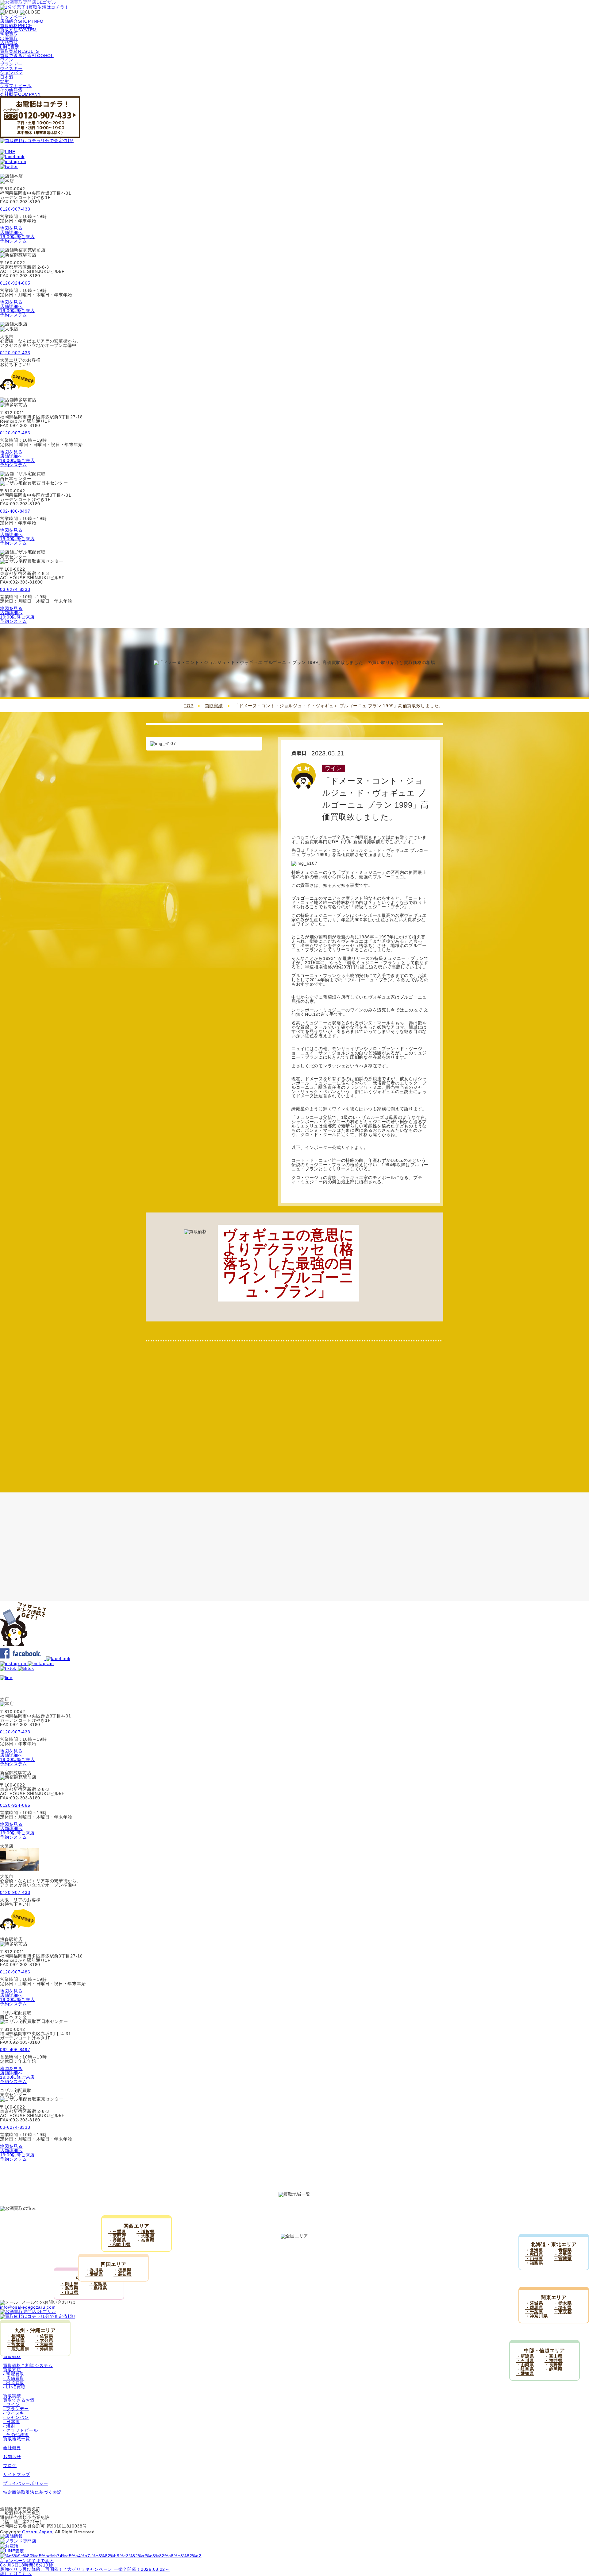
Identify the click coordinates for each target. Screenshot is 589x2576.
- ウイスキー (16, 2413)
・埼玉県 (563, 2307)
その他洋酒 (11, 90)
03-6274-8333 (15, 589)
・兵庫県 (117, 2240)
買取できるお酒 (19, 2400)
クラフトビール (16, 86)
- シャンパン (16, 2417)
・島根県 (98, 2288)
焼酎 (4, 81)
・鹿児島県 (18, 2349)
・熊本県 (16, 2345)
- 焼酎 (9, 2426)
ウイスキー (11, 68)
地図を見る (11, 228)
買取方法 (12, 2370)
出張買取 (9, 38)
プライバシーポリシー (26, 2483)
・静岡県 (554, 2369)
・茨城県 (534, 2303)
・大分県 (44, 2340)
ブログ (10, 2465)
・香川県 (94, 2270)
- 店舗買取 (14, 2378)
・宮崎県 (44, 2345)
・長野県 (554, 2365)
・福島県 (534, 2263)
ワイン (7, 60)
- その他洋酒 (16, 2434)
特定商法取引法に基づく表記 (32, 2492)
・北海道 (534, 2250)
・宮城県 (563, 2259)
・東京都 (563, 2312)
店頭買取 (9, 43)
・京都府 (117, 2236)
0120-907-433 (15, 209)
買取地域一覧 (17, 2439)
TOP (189, 706)
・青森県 (563, 2250)
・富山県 (554, 2356)
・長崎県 (16, 2340)
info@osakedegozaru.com (28, 2307)
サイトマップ (17, 2474)
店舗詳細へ (11, 232)
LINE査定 (10, 47)
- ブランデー (16, 2409)
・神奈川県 (537, 2316)
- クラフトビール (20, 2430)
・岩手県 (563, 2254)
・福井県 (554, 2361)
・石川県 (525, 2361)
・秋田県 (534, 2254)
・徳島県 (123, 2270)
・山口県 (69, 2292)
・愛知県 (525, 2373)
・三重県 (117, 2232)
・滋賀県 (146, 2232)
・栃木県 (563, 2303)
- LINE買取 (14, 2387)
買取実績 (214, 706)
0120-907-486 (15, 433)
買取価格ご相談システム (28, 2365)
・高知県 (123, 2274)
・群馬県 (534, 2307)
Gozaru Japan (37, 2532)
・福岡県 (16, 2336)
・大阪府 (146, 2236)
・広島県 (98, 2284)
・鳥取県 (69, 2288)
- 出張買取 (14, 2383)
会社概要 (12, 2448)
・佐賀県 (44, 2336)
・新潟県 (525, 2356)
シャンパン (11, 73)
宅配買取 (9, 34)
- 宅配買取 (14, 2374)
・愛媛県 (94, 2274)
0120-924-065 (15, 283)
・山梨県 (525, 2365)
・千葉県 (534, 2312)
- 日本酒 (12, 2422)
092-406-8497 (15, 511)
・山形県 (534, 2259)
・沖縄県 (44, 2349)
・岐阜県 (525, 2369)
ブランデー (11, 64)
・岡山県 (69, 2284)
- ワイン (12, 2404)
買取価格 (12, 2357)
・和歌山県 (119, 2244)
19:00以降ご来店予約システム (17, 239)
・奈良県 (146, 2240)
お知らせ (12, 2457)
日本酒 (7, 77)
